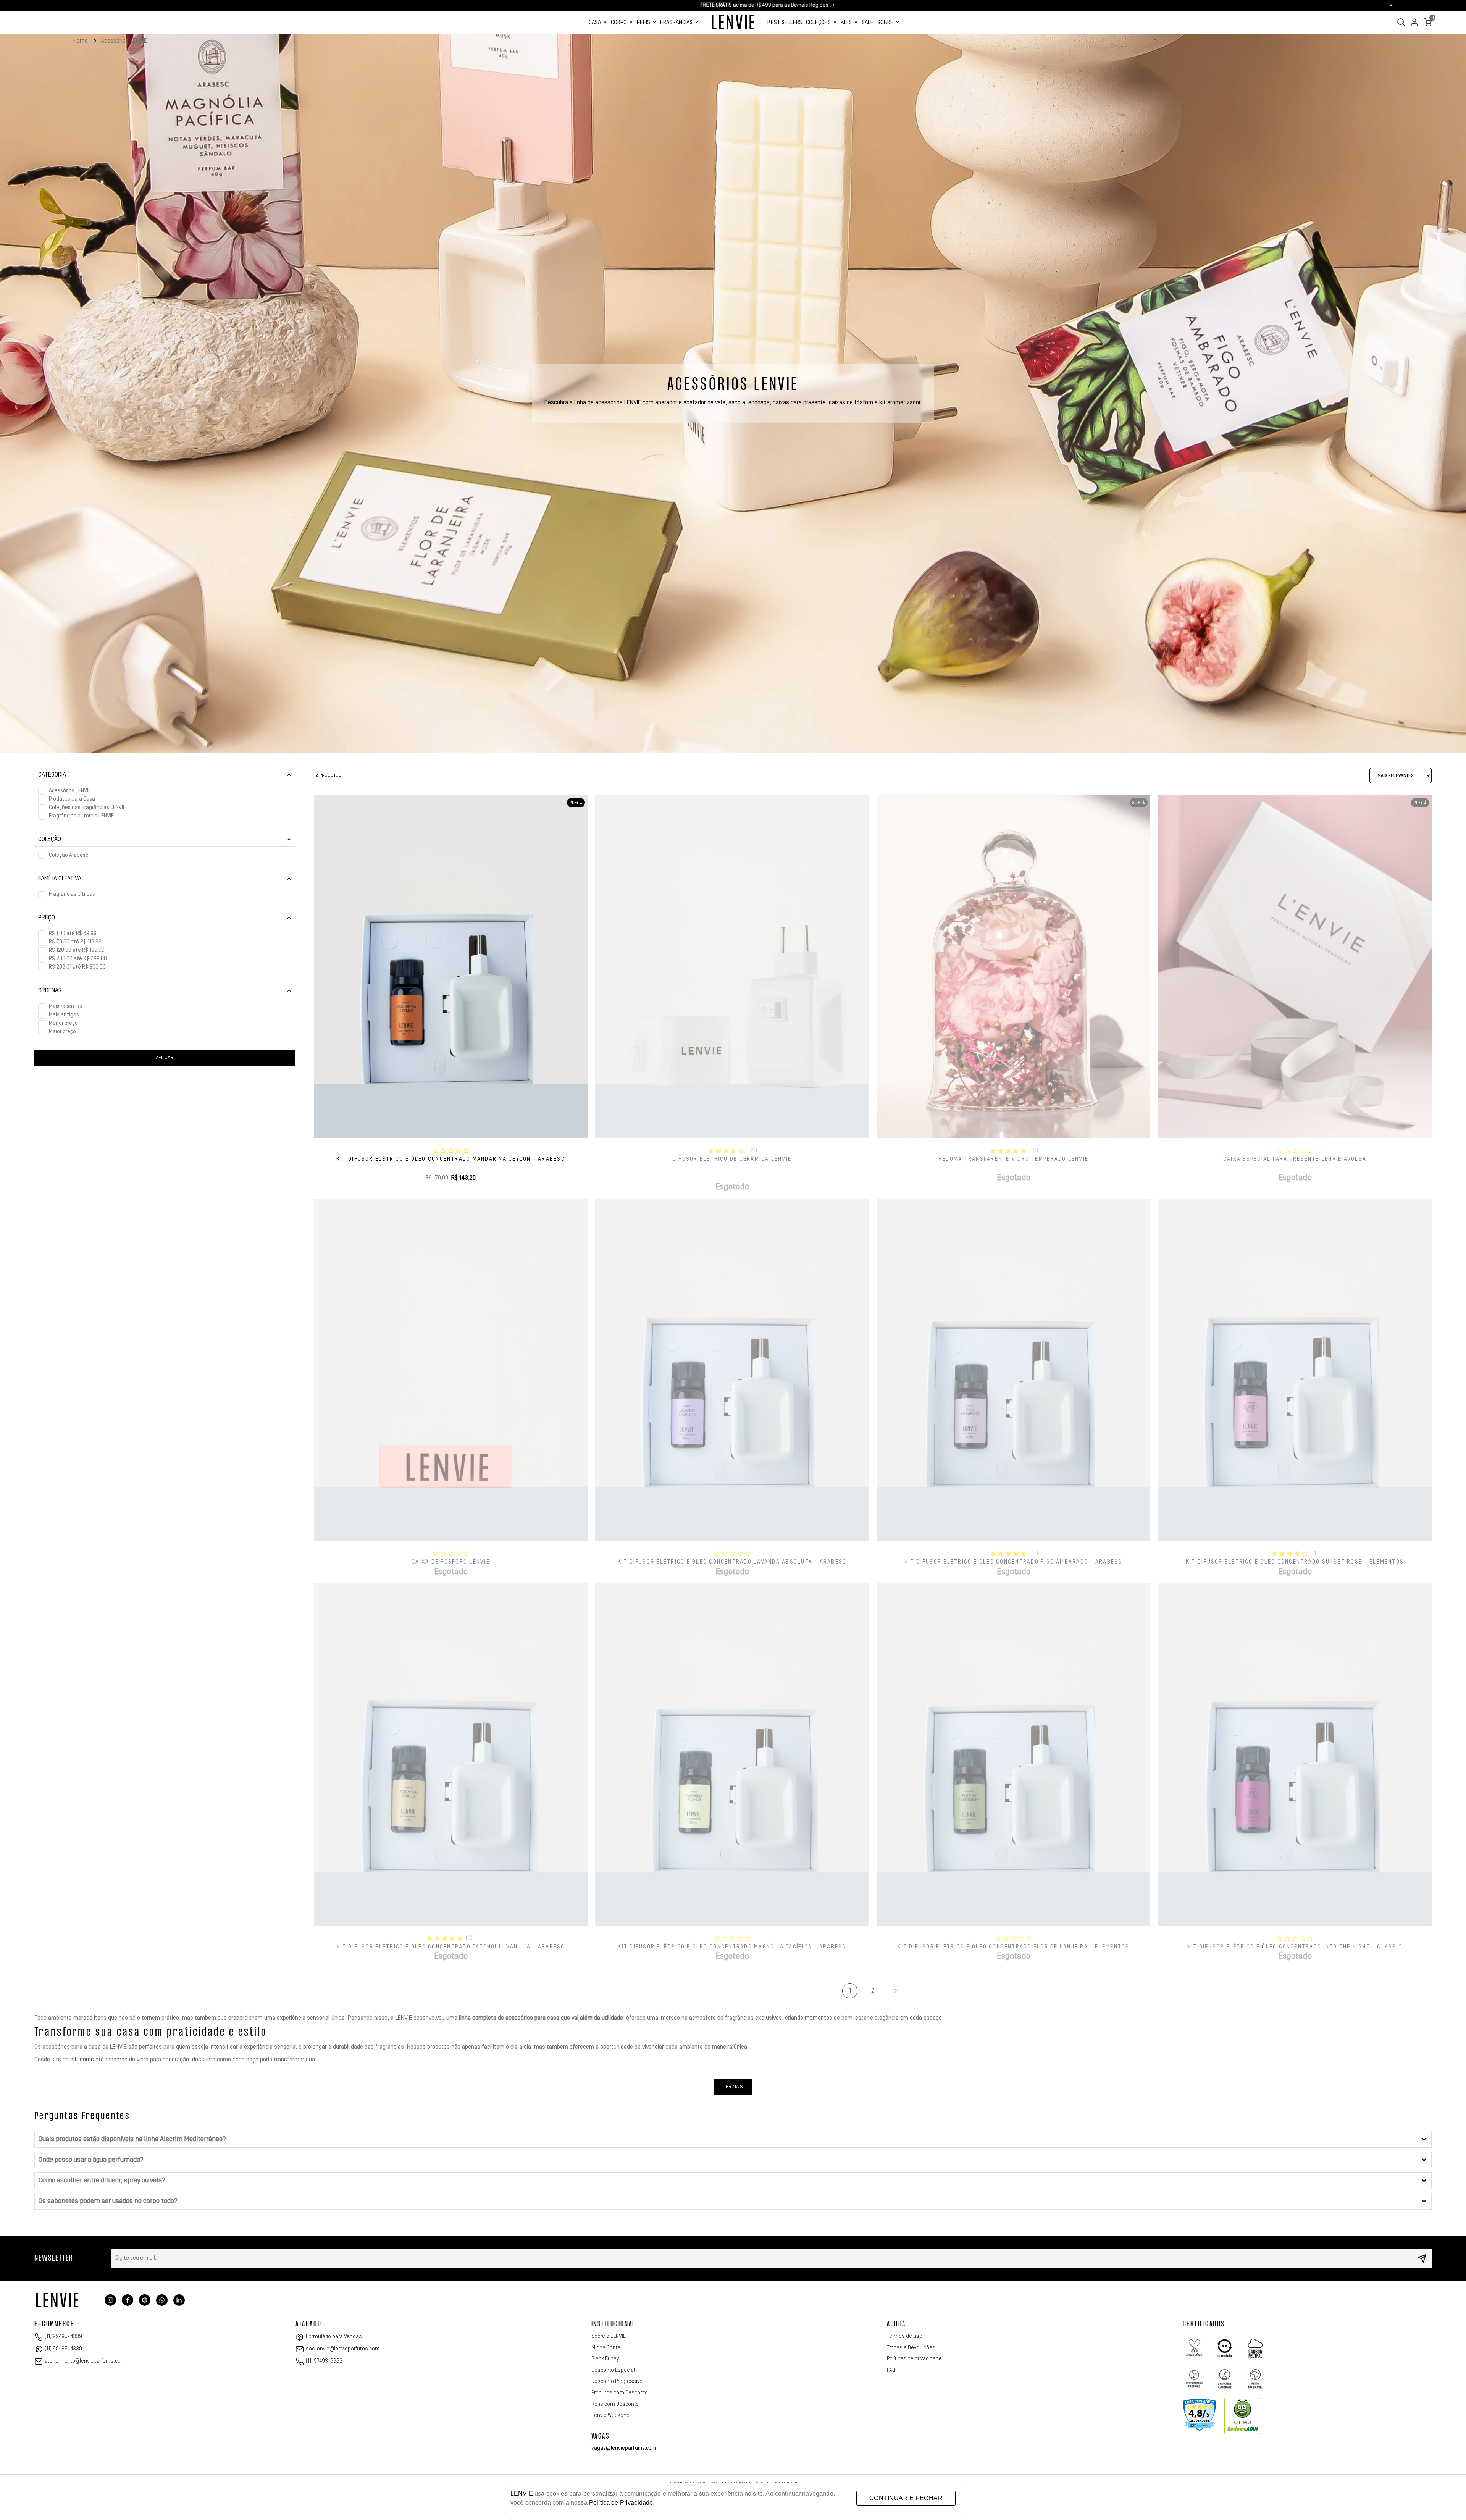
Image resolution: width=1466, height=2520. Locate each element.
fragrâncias (676, 22)
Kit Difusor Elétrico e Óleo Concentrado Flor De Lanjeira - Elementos (1013, 1947)
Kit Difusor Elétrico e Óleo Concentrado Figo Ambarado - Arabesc (1013, 1562)
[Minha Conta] (1414, 22)
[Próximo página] (896, 1991)
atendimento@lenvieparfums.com (85, 2361)
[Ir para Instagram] (110, 2300)
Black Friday (605, 2359)
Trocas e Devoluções (911, 2348)
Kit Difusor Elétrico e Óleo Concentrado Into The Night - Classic (1295, 1947)
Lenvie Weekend (610, 2415)
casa (595, 22)
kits (846, 22)
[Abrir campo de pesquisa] (1401, 22)
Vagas (601, 2437)
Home (81, 41)
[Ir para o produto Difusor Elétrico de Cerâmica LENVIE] (732, 966)
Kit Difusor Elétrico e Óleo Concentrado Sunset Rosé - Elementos (1295, 1562)
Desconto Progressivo (617, 2381)
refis (643, 22)
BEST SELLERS (785, 22)
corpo (619, 22)
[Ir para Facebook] (128, 2300)
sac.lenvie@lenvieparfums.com (343, 2349)
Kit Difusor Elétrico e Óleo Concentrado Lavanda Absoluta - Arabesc (732, 1562)
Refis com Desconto (615, 2404)
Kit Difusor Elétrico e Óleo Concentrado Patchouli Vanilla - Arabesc (450, 1947)
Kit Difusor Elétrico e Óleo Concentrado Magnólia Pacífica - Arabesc (732, 1947)
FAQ (891, 2370)
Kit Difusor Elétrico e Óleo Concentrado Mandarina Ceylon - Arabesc (451, 1159)
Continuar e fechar (906, 2498)
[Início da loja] (733, 22)
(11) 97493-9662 (324, 2361)
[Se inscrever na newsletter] (1422, 2258)
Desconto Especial (613, 2370)
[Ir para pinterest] (145, 2300)
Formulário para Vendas (334, 2337)
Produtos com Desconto (620, 2393)
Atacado (308, 2324)
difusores (82, 2060)
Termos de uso (905, 2336)
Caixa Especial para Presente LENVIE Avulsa (1295, 1159)
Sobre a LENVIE (609, 2336)
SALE (868, 22)
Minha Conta (606, 2348)
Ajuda (896, 2324)
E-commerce (54, 2324)
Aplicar (165, 1058)
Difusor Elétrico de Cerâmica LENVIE (732, 1159)
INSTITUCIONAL (614, 2324)
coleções (818, 22)
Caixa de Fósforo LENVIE (451, 1562)
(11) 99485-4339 (63, 2337)
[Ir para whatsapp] (162, 2300)
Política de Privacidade (621, 2503)
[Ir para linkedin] (179, 2300)
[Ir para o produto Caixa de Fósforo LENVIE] (451, 1370)
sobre (885, 22)
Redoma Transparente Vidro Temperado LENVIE (1013, 1159)
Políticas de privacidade (914, 2359)
